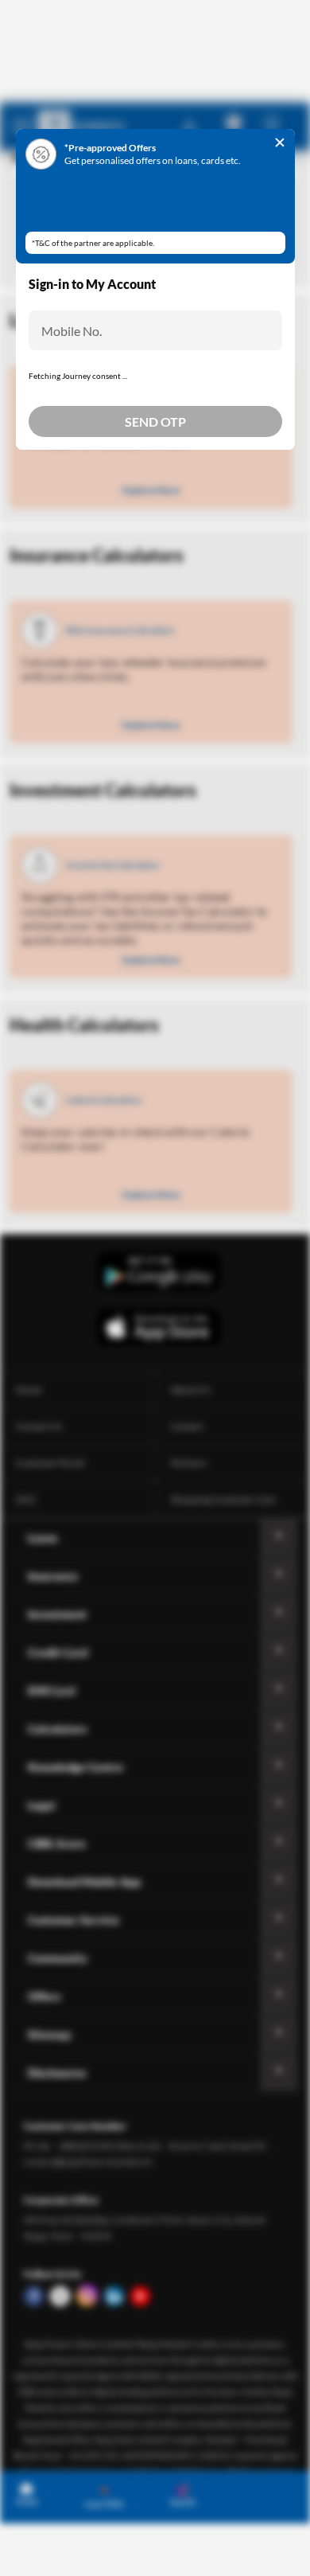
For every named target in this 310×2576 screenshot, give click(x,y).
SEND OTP (155, 480)
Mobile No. (72, 331)
